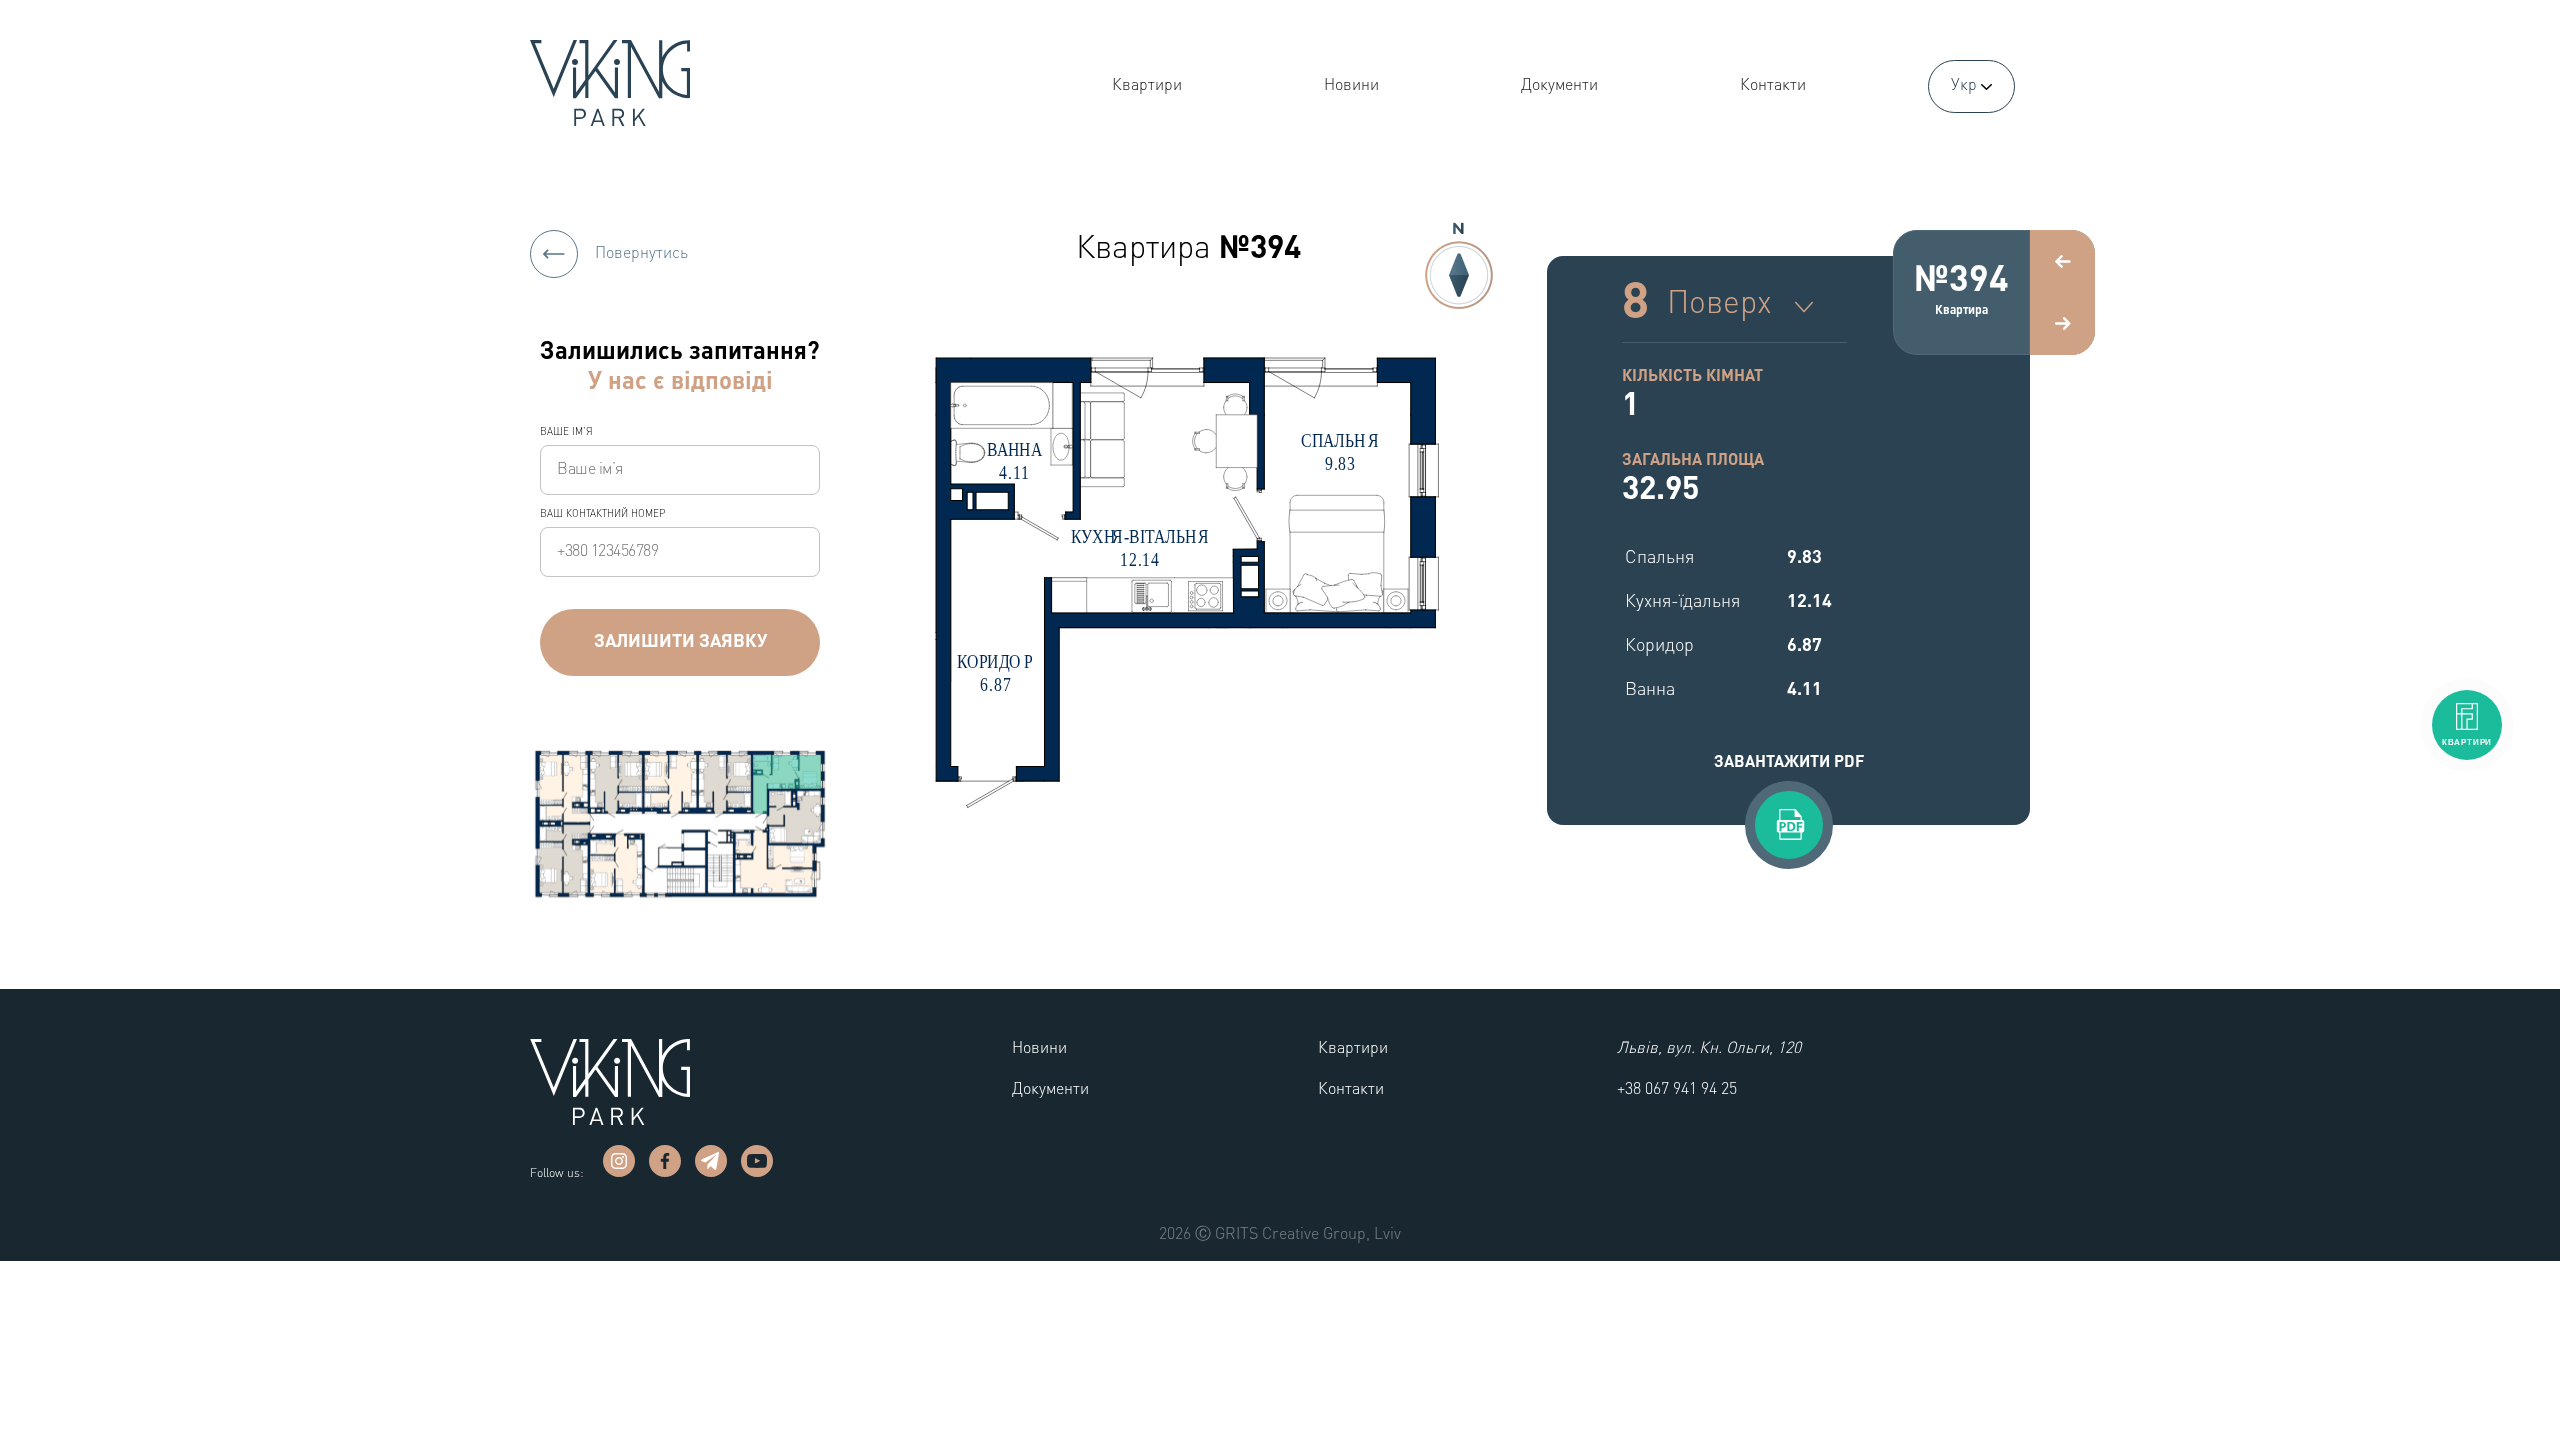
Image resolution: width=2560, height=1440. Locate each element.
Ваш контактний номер (602, 514)
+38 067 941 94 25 (1677, 1090)
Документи (1559, 86)
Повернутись (639, 254)
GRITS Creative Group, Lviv (1308, 1235)
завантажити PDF (1789, 763)
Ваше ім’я (566, 432)
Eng (1968, 137)
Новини (1351, 86)
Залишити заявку (680, 642)
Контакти (1773, 86)
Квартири (1147, 86)
